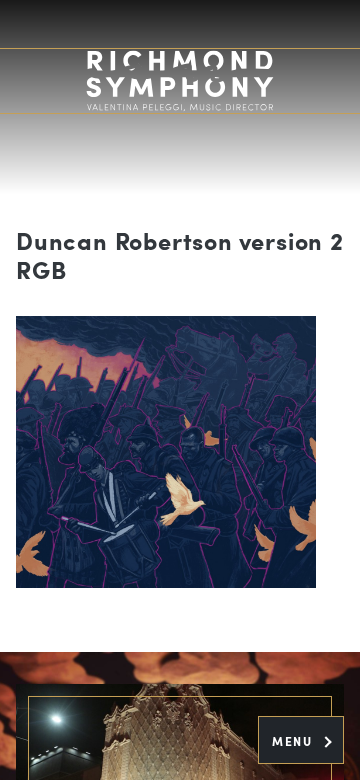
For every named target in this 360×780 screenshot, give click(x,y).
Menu (294, 741)
